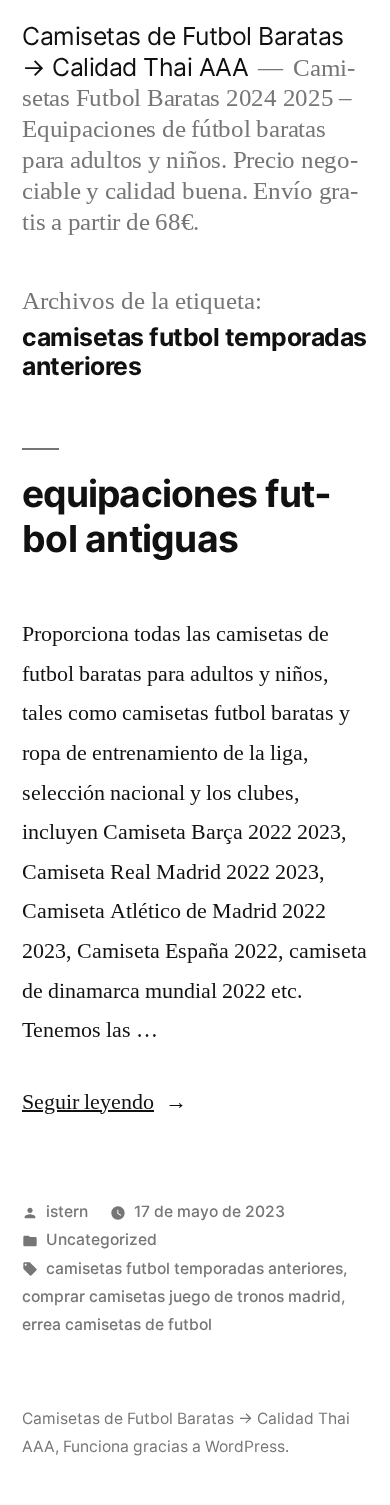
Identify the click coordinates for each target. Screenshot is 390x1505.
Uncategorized (101, 1239)
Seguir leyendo (104, 1102)
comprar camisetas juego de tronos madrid (181, 1296)
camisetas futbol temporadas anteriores (194, 1268)
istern (67, 1211)
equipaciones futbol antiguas (176, 516)
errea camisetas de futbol (117, 1324)
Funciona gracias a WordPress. (176, 1446)
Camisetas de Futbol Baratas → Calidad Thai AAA (183, 51)
